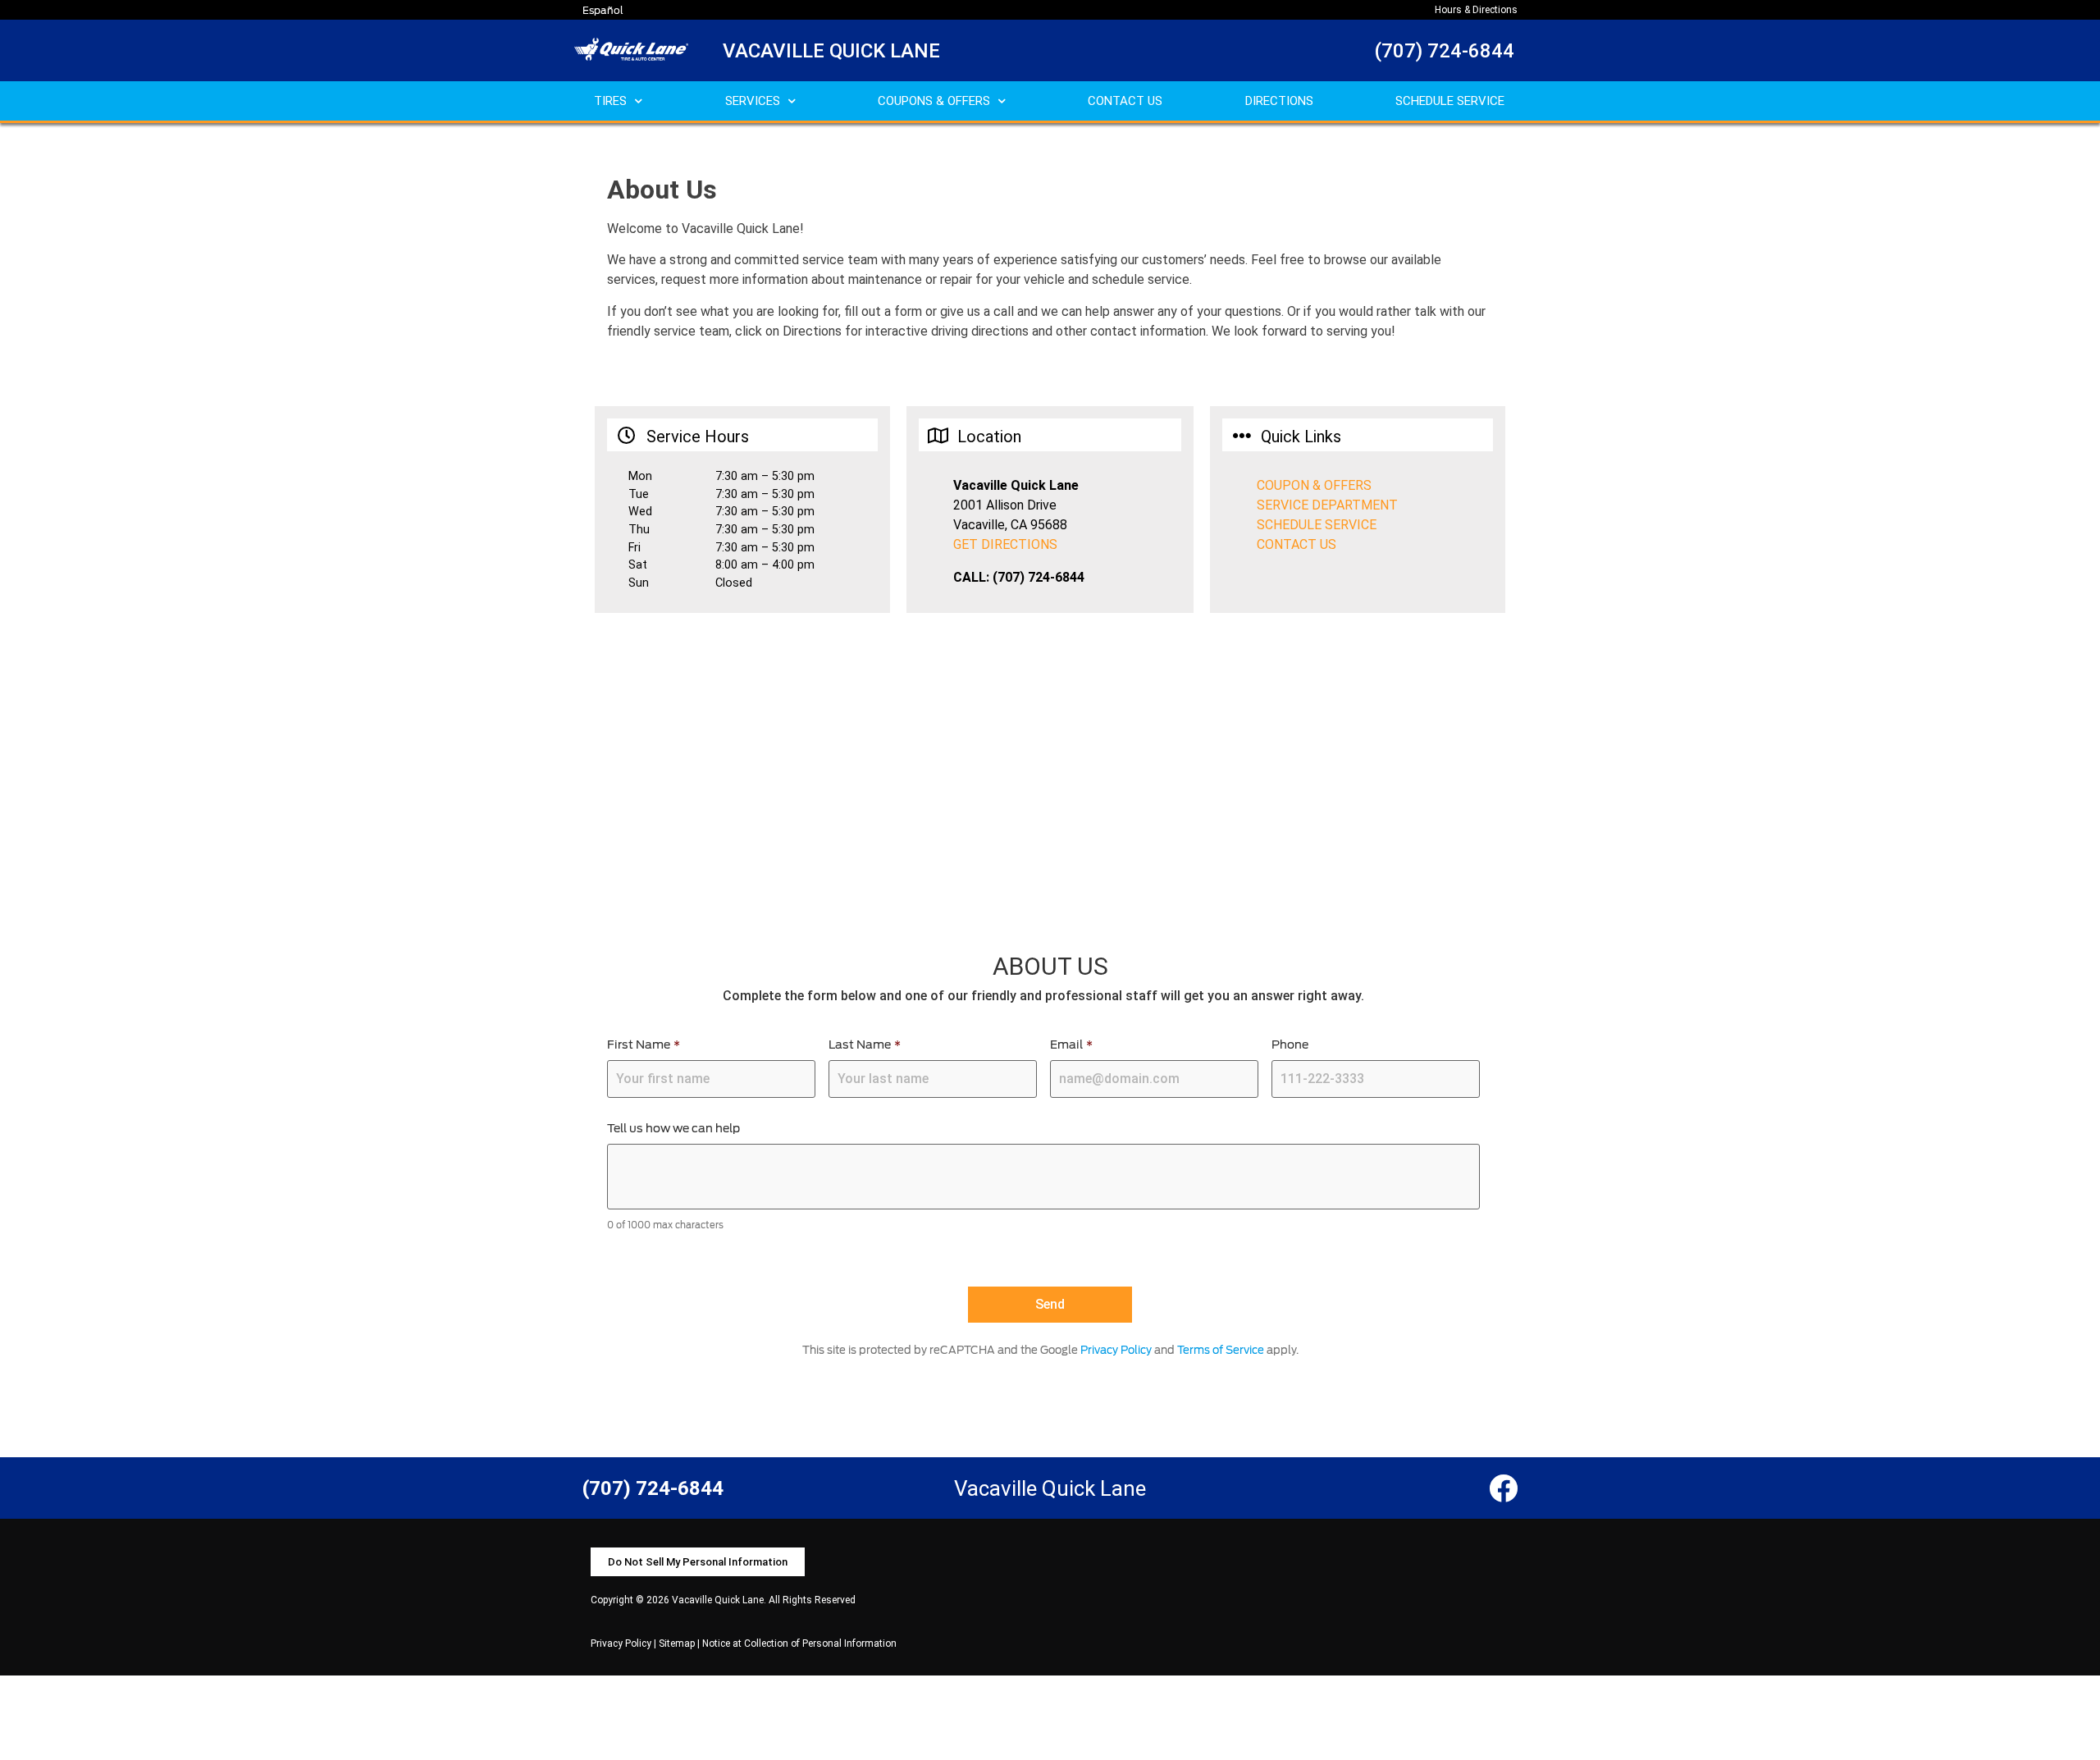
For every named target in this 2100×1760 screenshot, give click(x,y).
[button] (698, 1562)
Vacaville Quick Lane (831, 51)
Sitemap (677, 1643)
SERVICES (753, 101)
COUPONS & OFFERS (934, 101)
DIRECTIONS (1279, 101)
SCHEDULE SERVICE (1450, 101)
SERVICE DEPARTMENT (1327, 505)
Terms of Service (1221, 1350)
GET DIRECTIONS (1005, 544)
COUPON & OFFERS (1314, 485)
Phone (1290, 1045)
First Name (644, 1045)
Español (603, 10)
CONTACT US (1125, 101)
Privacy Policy (1116, 1350)
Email (1071, 1045)
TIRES (610, 101)
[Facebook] (1503, 1488)
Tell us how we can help (673, 1128)
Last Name (865, 1045)
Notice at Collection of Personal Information (799, 1643)
